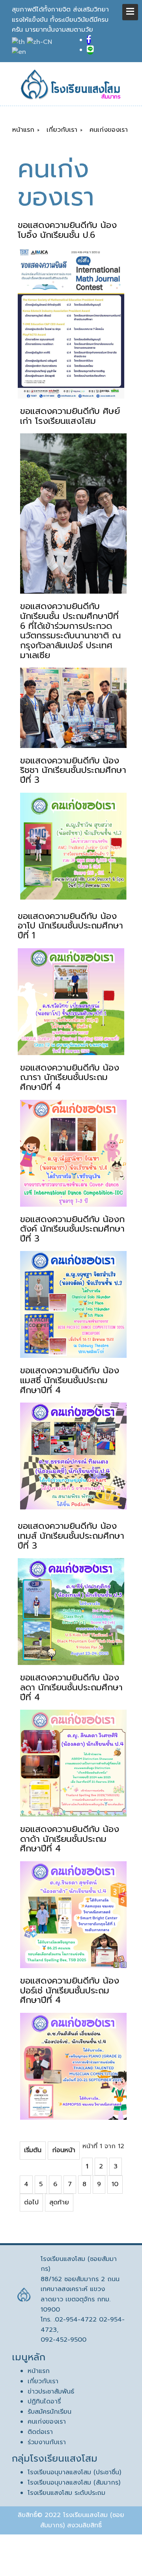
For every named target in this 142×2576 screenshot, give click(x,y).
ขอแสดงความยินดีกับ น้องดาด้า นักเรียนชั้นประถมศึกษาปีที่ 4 (70, 1839)
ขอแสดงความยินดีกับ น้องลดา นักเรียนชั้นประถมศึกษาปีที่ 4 (71, 1687)
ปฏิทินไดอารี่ (44, 2401)
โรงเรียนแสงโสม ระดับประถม (66, 2493)
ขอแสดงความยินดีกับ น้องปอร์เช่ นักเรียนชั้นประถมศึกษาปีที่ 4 (70, 1990)
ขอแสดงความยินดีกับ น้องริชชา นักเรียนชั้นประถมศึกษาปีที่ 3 (73, 770)
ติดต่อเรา (40, 2432)
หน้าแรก (39, 2371)
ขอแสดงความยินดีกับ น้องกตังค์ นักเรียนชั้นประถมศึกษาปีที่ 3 (72, 1229)
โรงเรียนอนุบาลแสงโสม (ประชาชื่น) (74, 2472)
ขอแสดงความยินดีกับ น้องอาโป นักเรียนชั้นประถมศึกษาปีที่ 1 (70, 926)
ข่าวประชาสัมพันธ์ (51, 2392)
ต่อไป (31, 2202)
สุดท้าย (59, 2202)
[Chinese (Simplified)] (40, 42)
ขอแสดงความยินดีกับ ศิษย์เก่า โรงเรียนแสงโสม (70, 416)
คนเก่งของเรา (47, 2422)
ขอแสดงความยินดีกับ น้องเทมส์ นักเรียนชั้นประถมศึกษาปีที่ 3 (71, 1536)
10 (115, 2184)
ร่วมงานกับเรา (47, 2442)
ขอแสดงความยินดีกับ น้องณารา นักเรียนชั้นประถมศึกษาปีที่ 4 (70, 1077)
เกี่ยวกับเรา (43, 2381)
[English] (20, 52)
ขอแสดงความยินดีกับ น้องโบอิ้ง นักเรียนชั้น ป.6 (67, 230)
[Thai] (19, 42)
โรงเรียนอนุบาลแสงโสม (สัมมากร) (74, 2483)
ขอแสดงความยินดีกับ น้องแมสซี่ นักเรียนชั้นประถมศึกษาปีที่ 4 (70, 1380)
